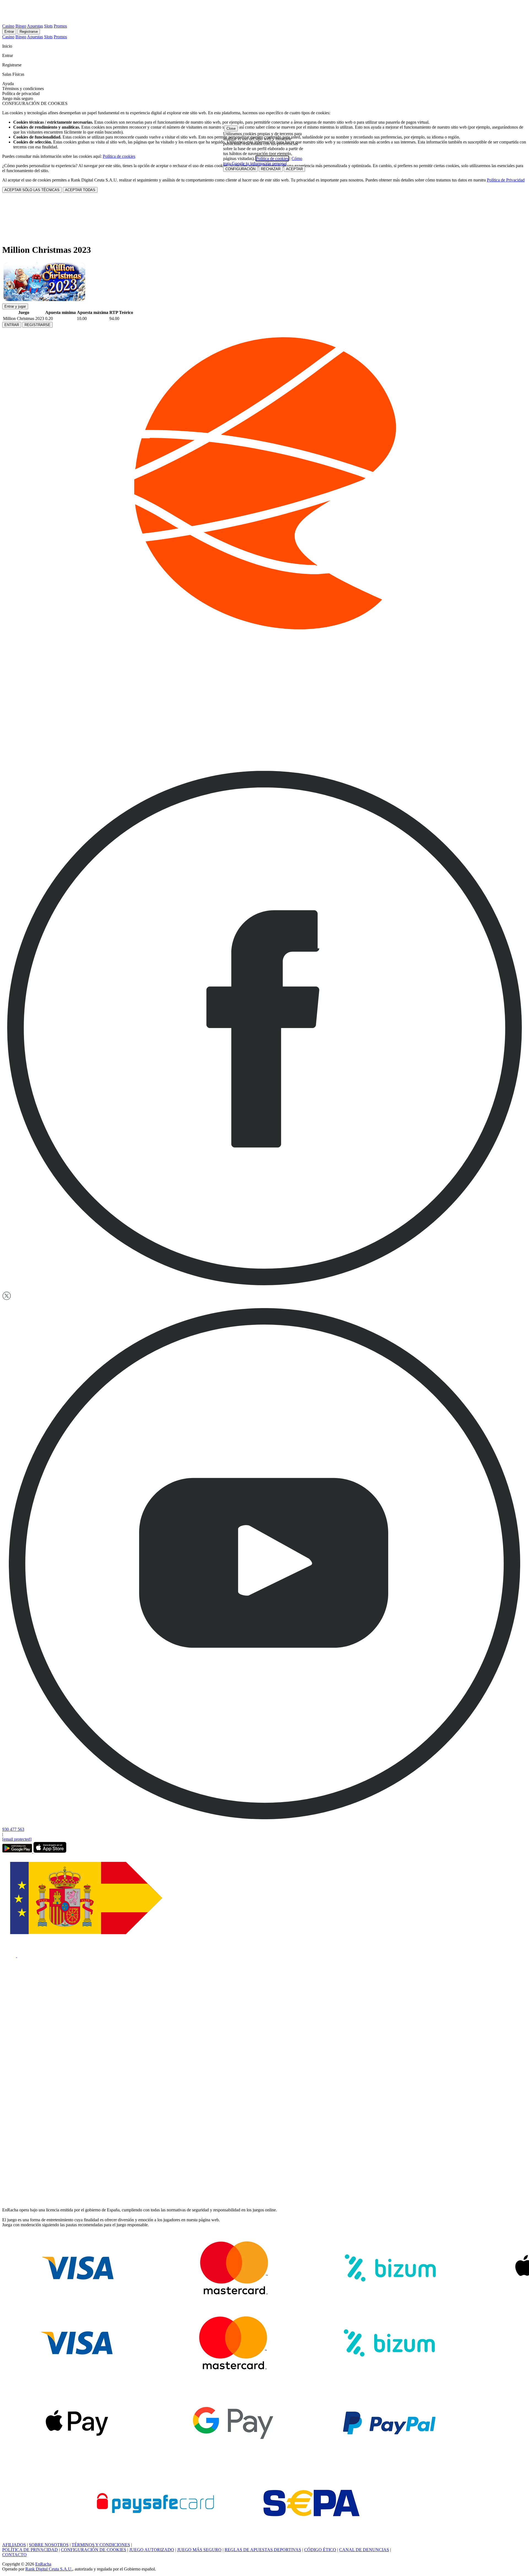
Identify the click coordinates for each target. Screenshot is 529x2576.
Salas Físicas (14, 74)
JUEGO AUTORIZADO (152, 2550)
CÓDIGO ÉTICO (320, 2550)
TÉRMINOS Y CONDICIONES (101, 2545)
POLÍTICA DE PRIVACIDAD (30, 2550)
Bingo (21, 26)
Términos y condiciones (23, 89)
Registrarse (29, 32)
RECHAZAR (271, 169)
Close (231, 128)
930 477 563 (13, 1829)
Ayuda (9, 84)
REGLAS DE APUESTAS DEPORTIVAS (263, 2550)
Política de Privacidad (506, 180)
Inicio (8, 46)
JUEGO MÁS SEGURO (199, 2550)
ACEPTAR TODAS (80, 190)
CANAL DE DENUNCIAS (364, 2550)
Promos (60, 26)
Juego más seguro (18, 98)
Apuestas (35, 26)
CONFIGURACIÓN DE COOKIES (94, 2550)
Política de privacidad (21, 93)
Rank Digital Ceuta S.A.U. (49, 2569)
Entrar (9, 32)
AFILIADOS (14, 2545)
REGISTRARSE (37, 325)
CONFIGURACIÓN (240, 169)
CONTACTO (14, 2555)
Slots (48, 26)
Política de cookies (119, 156)
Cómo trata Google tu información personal (263, 161)
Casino (8, 26)
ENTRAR (12, 325)
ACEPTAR (294, 169)
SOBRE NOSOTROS (49, 2545)
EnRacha (43, 2564)
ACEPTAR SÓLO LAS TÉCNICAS (32, 190)
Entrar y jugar (15, 306)
